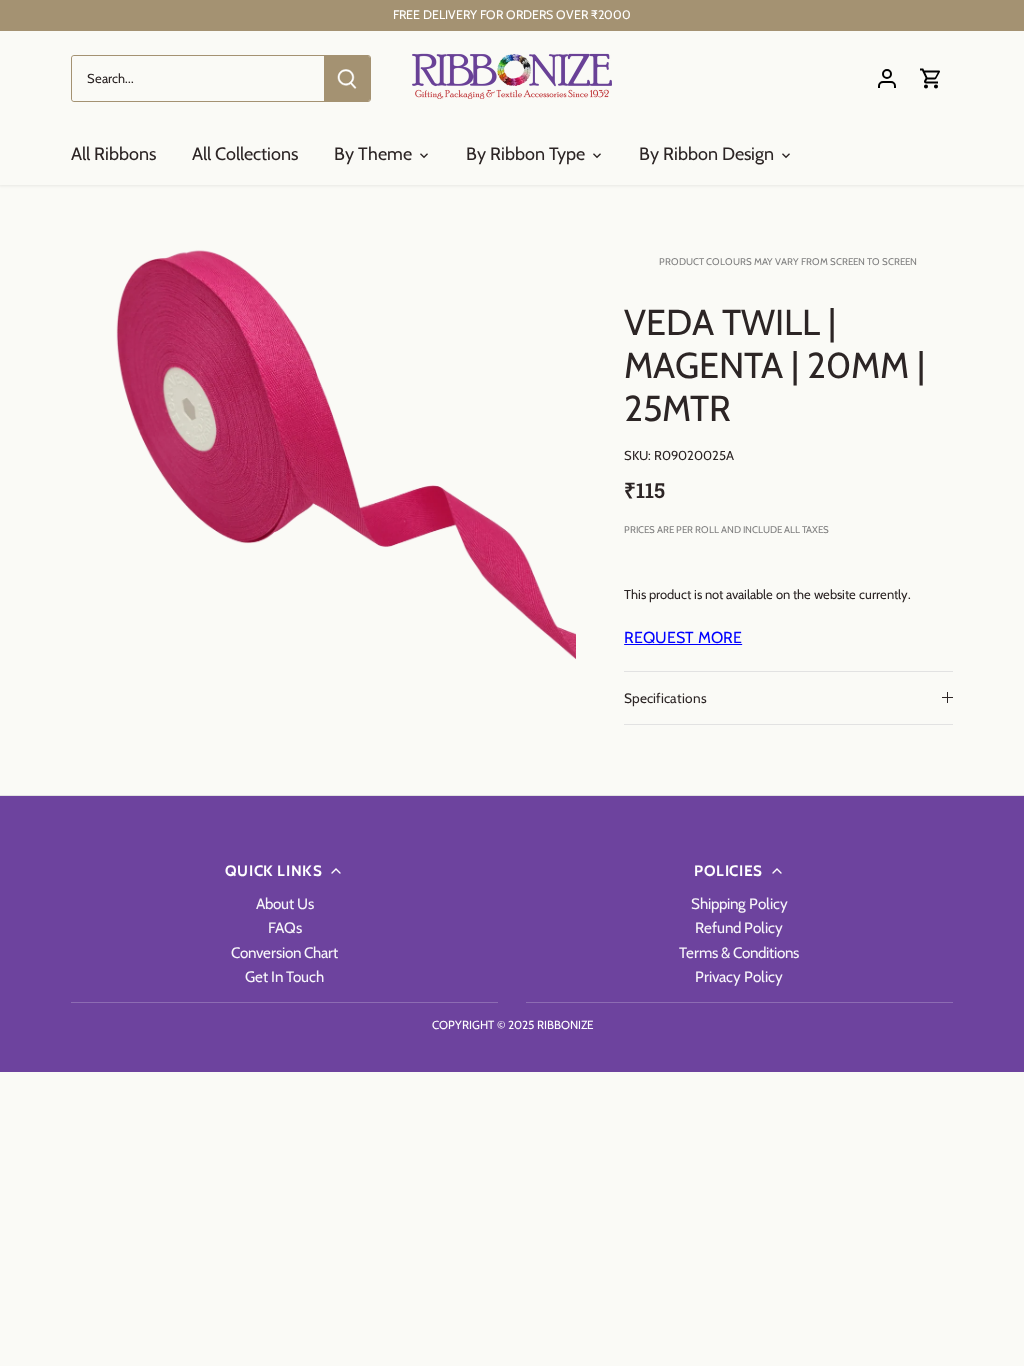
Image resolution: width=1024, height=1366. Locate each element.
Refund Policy (739, 927)
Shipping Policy (739, 903)
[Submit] (347, 78)
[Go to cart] (931, 78)
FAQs (285, 927)
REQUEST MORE (683, 637)
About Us (285, 903)
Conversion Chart (284, 952)
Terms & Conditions (739, 952)
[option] (323, 451)
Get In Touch (284, 976)
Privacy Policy (739, 976)
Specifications (665, 698)
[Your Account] (887, 78)
